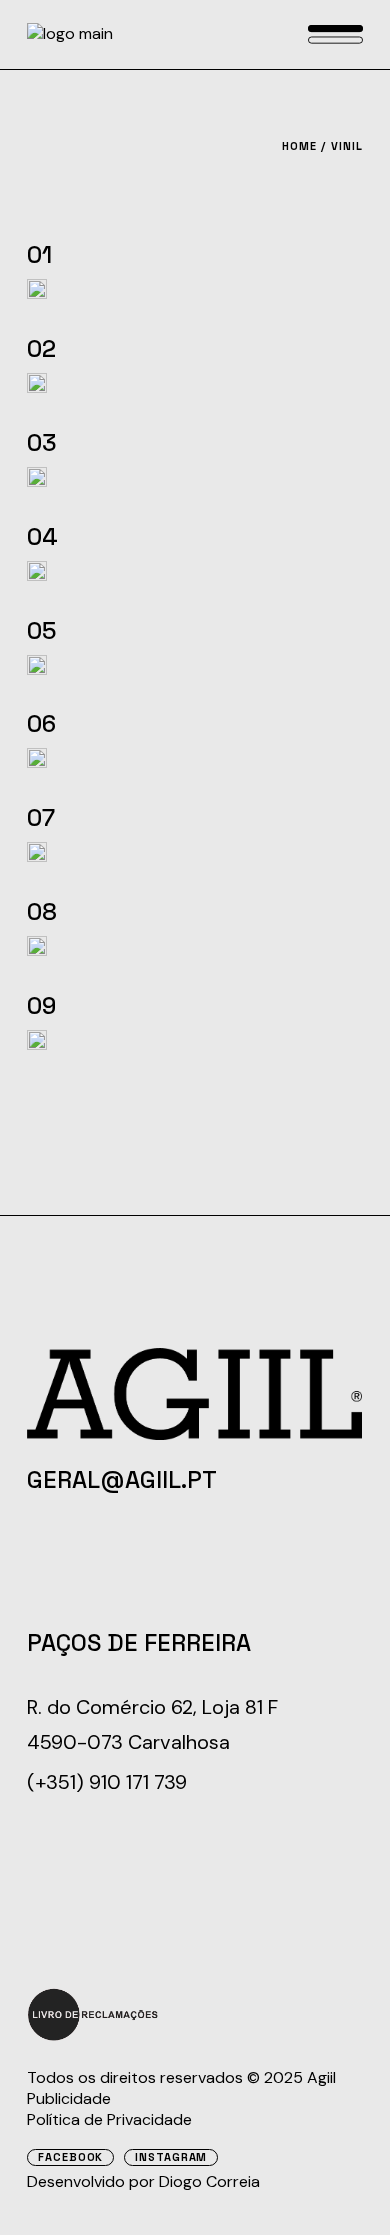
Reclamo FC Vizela (265, 817)
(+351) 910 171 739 (107, 1782)
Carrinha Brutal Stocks (227, 442)
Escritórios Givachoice (236, 630)
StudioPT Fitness (272, 536)
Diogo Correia (209, 2181)
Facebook (70, 2157)
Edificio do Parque (263, 1005)
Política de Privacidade (109, 2119)
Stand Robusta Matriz (240, 254)
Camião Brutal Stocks (240, 348)
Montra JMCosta (272, 911)
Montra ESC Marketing (235, 723)
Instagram (171, 2157)
